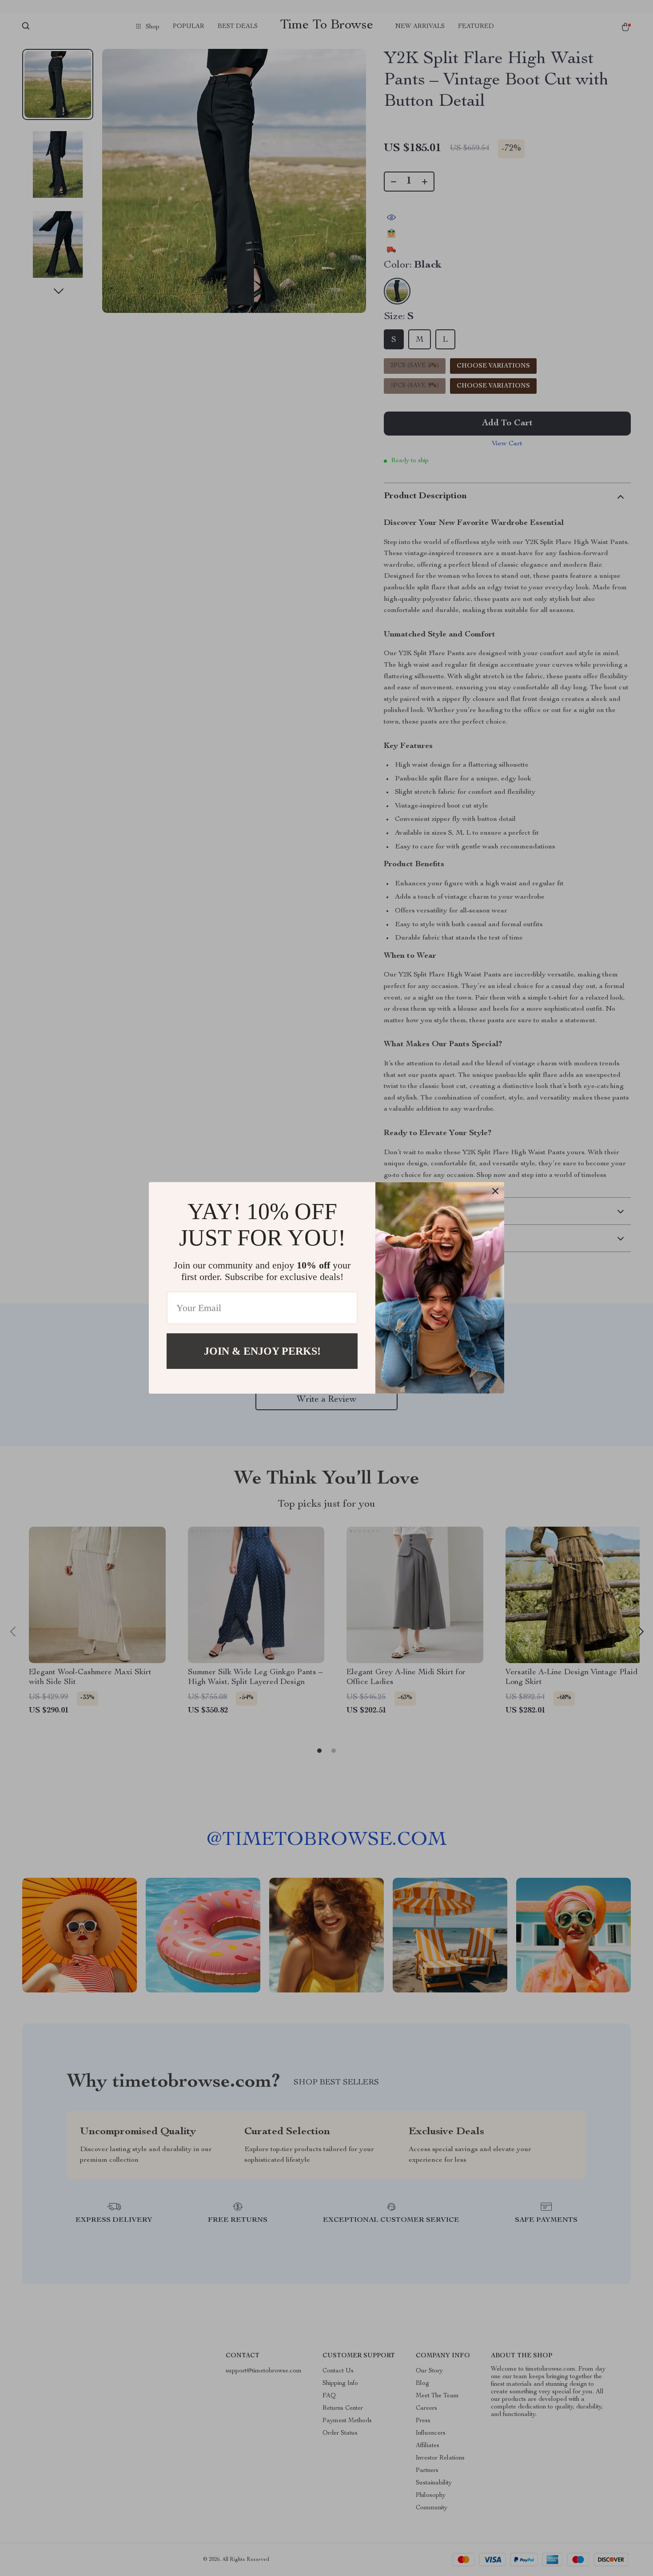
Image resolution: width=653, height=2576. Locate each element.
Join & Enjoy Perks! (262, 1351)
